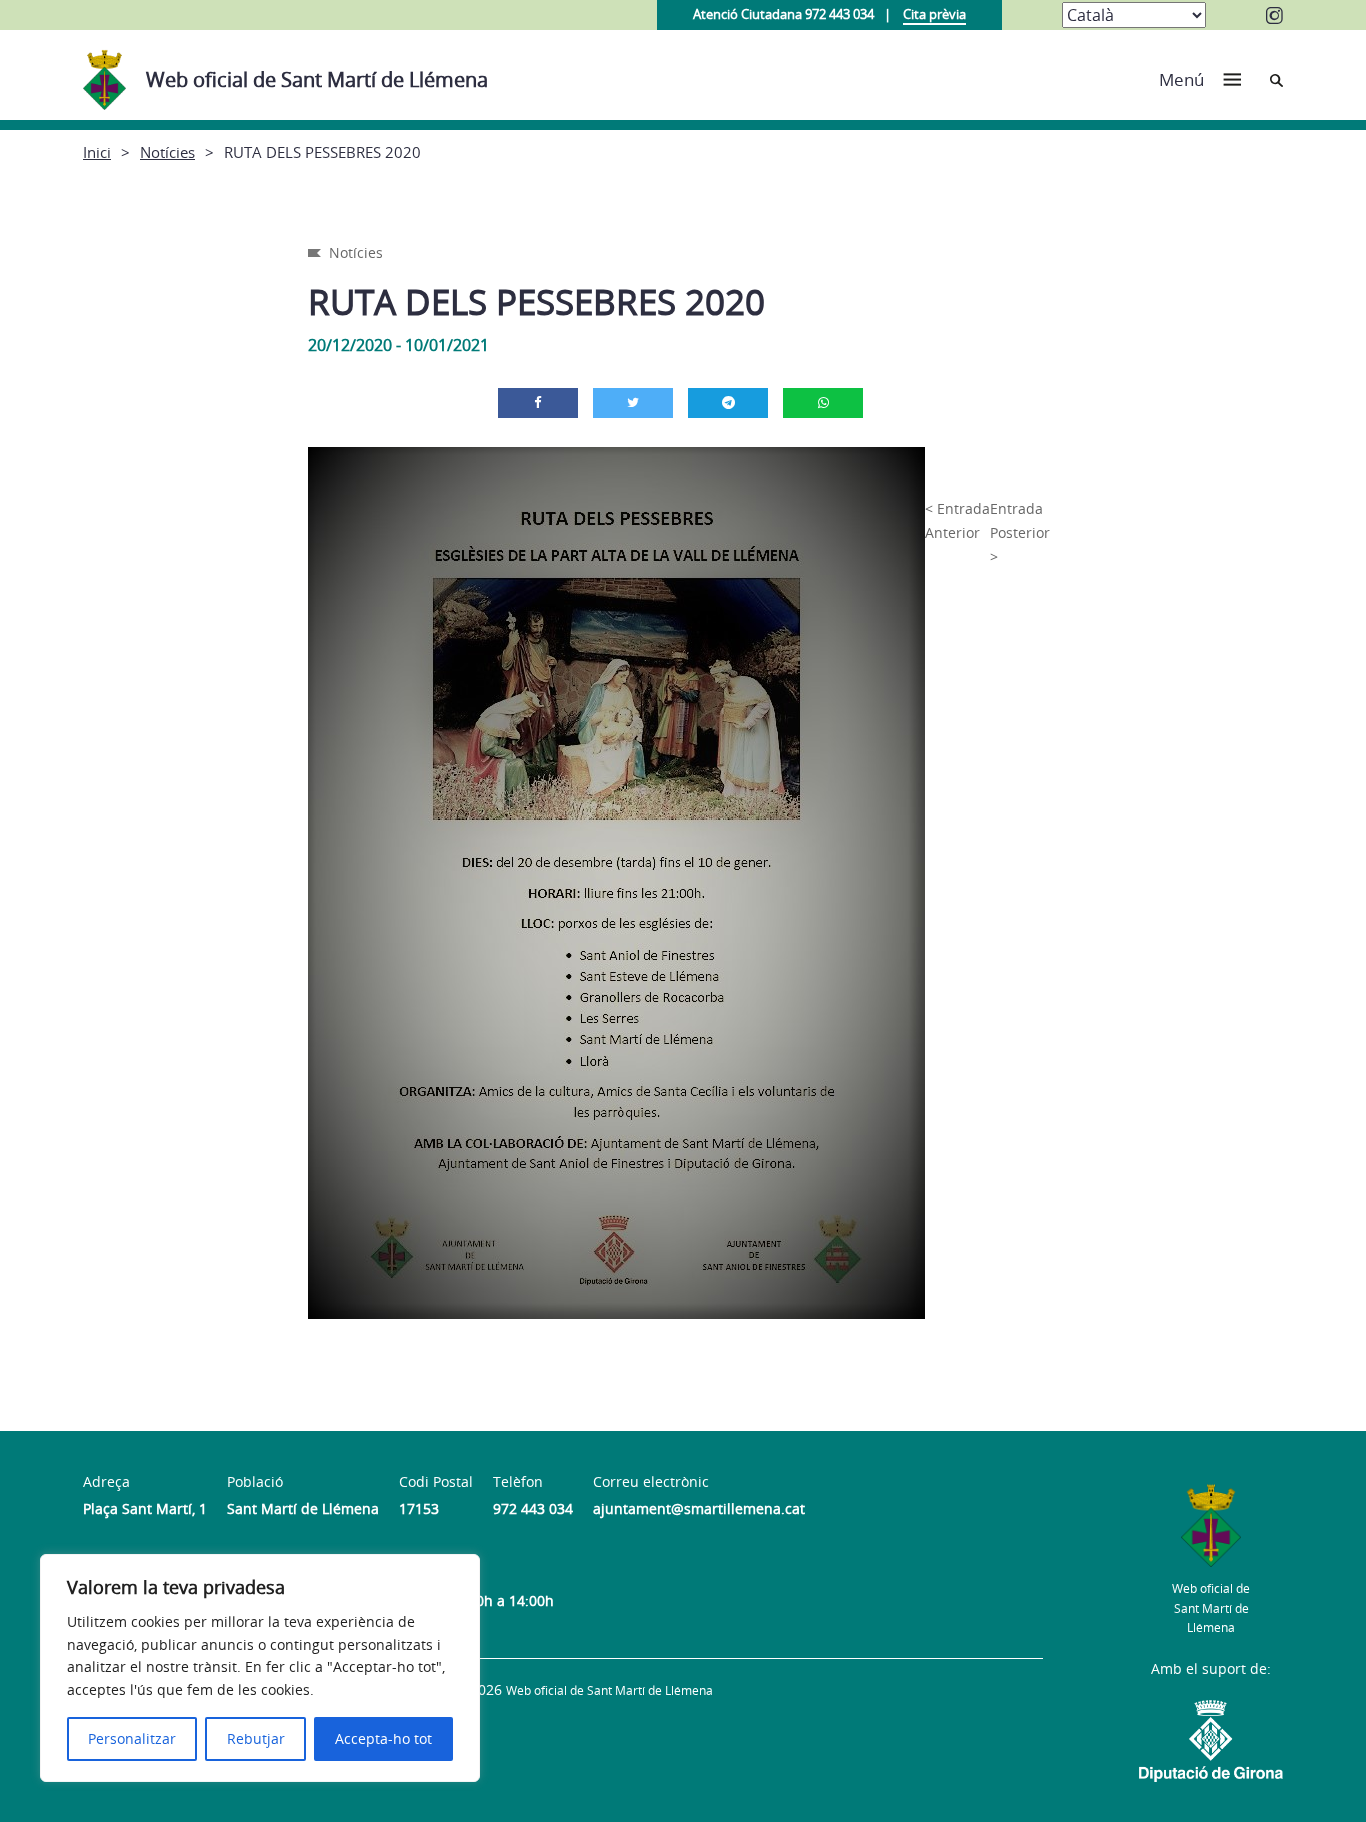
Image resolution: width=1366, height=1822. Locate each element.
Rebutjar (256, 1738)
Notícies (167, 152)
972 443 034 (533, 1508)
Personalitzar (132, 1738)
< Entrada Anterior (957, 520)
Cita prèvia (934, 14)
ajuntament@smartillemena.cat (699, 1508)
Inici (97, 152)
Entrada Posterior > (1020, 532)
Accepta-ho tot (383, 1738)
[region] (260, 1668)
